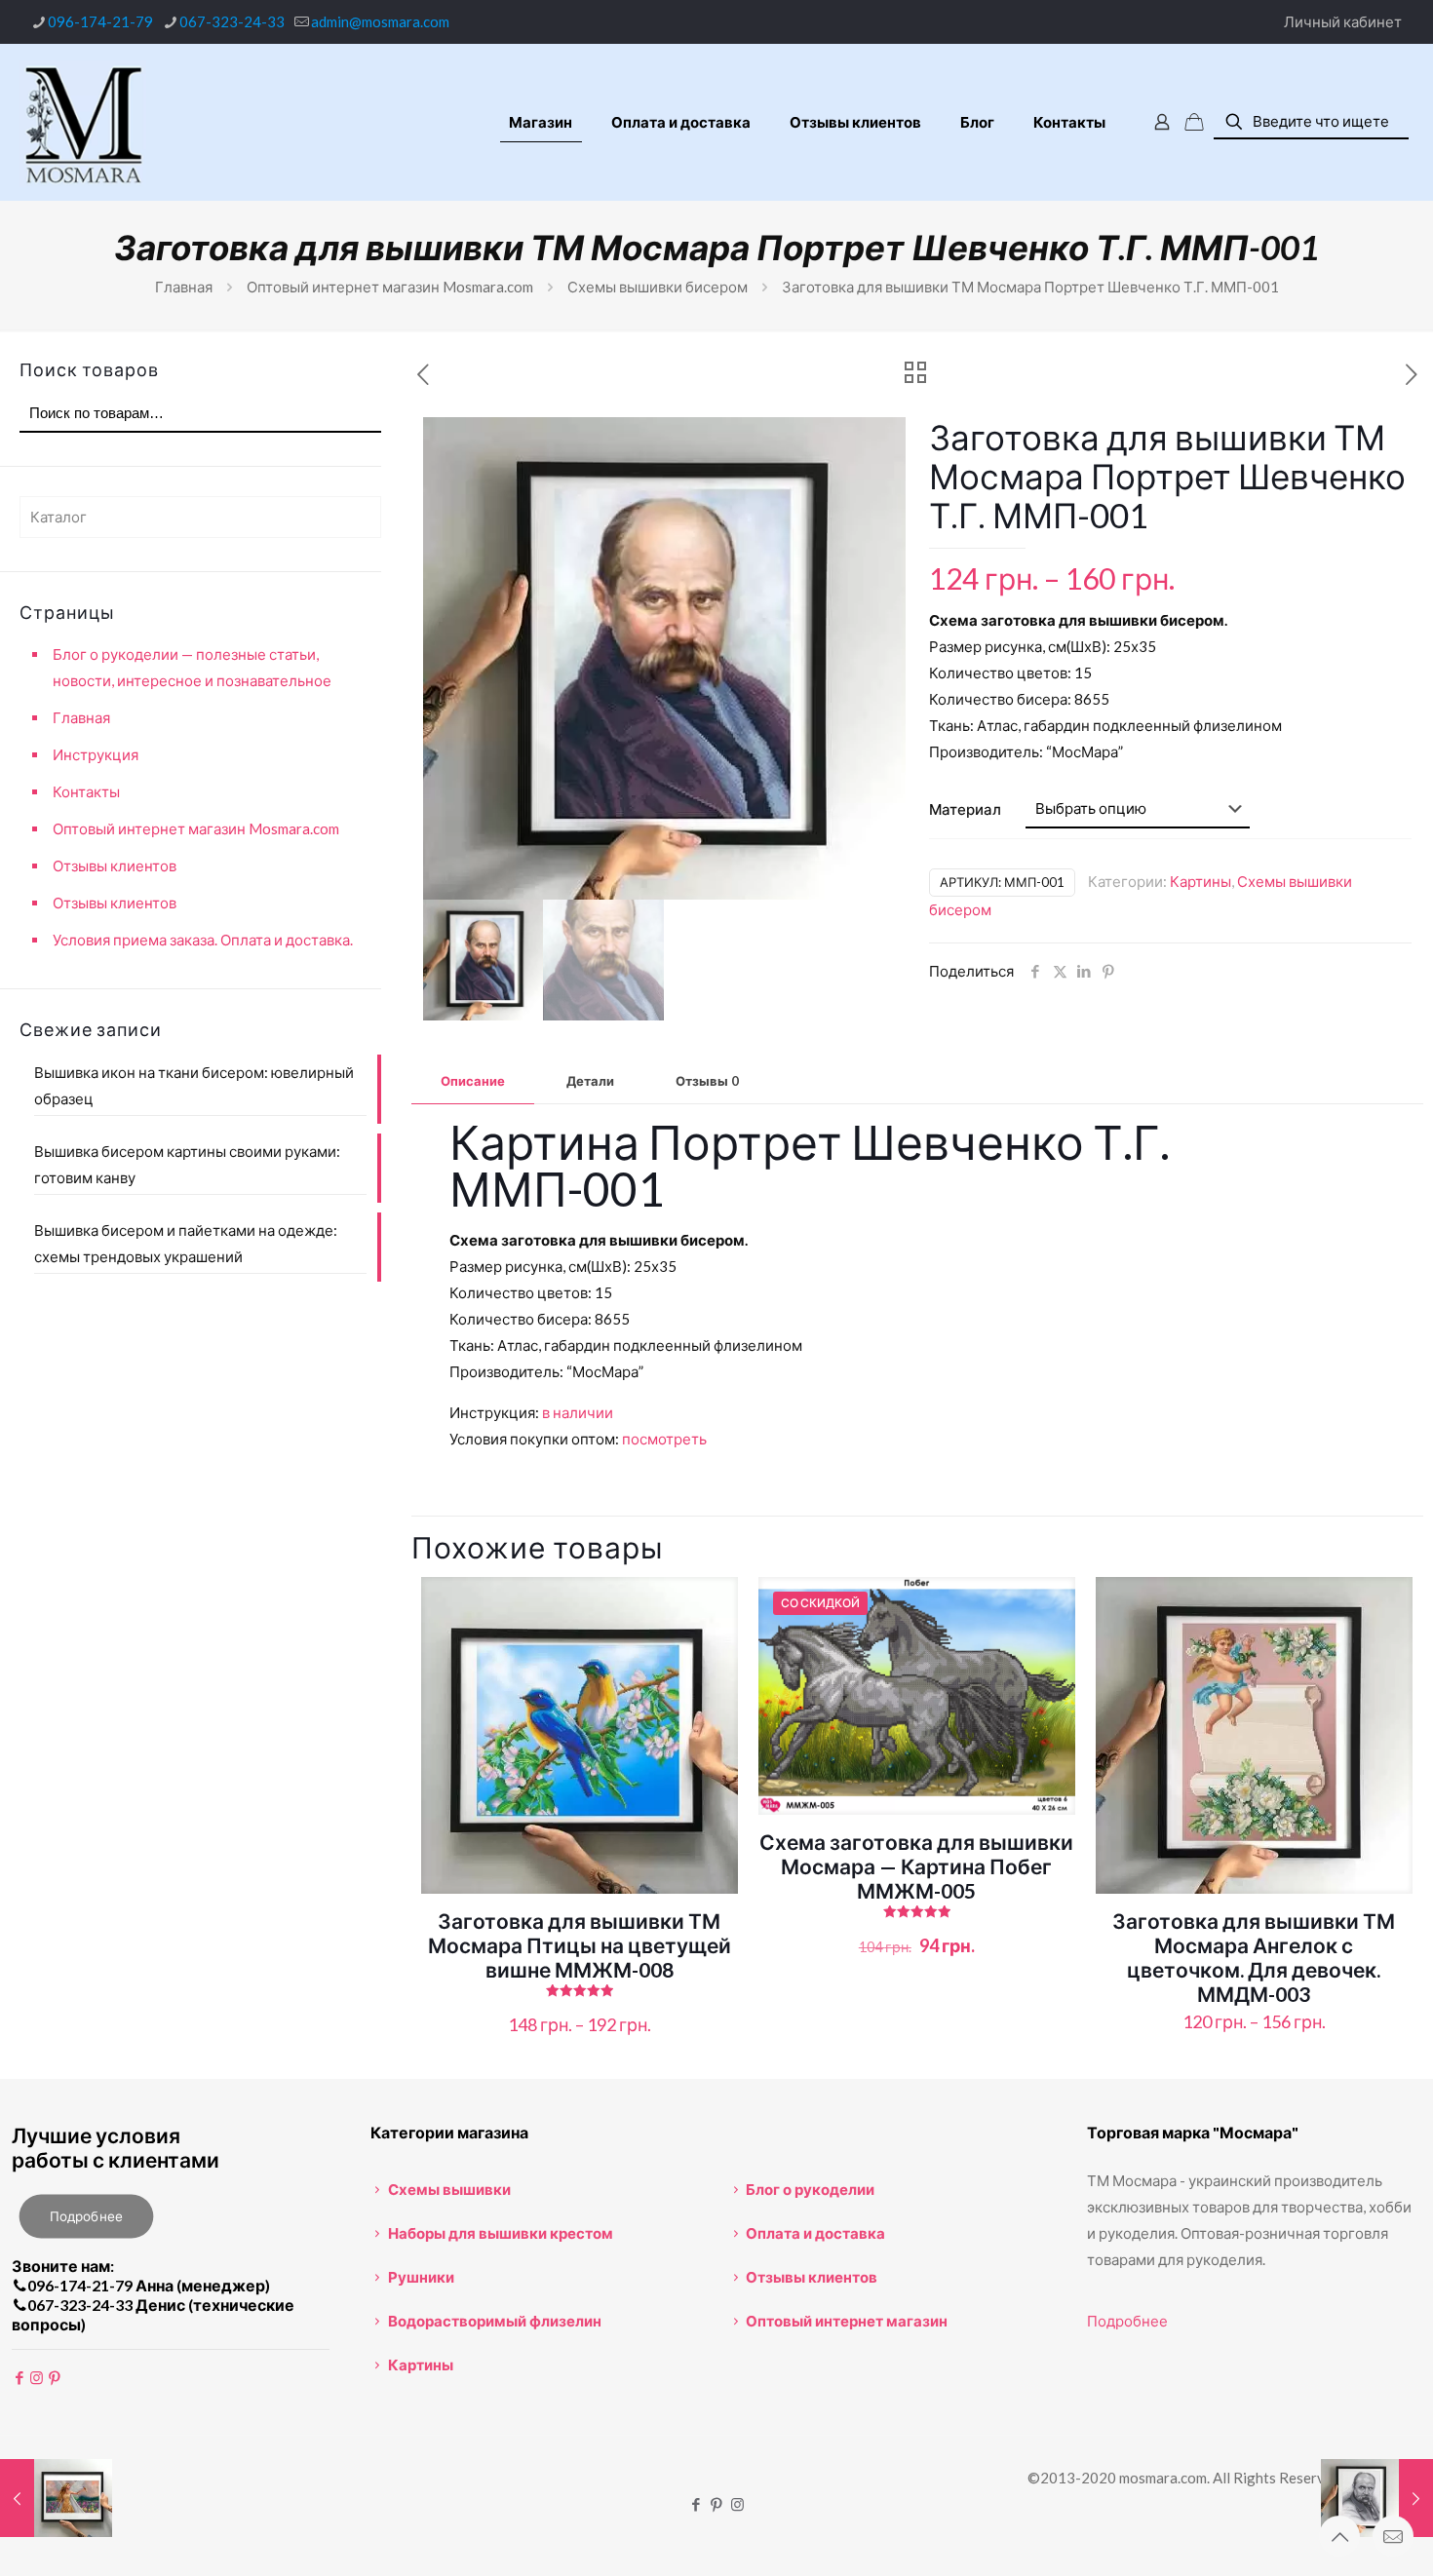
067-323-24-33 (232, 21)
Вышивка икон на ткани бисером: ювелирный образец (194, 1085)
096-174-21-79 (100, 21)
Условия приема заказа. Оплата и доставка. (203, 940)
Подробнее (1127, 2321)
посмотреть (664, 1439)
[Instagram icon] (737, 2504)
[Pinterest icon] (717, 2504)
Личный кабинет (1343, 21)
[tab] (473, 1081)
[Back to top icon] (1339, 2536)
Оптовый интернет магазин (847, 2321)
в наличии (578, 1412)
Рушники (421, 2277)
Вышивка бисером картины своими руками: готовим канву (187, 1164)
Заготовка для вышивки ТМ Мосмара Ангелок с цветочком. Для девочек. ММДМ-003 (1254, 1957)
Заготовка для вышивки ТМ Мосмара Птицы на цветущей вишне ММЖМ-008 (580, 1945)
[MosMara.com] (83, 122)
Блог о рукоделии (810, 2189)
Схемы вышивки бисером (658, 287)
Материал (965, 809)
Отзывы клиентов (115, 865)
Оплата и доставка (815, 2233)
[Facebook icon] (697, 2504)
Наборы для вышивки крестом (501, 2233)
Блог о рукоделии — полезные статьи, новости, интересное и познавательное (192, 667)
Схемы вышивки (449, 2189)
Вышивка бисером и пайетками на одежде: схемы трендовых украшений (186, 1243)
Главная (184, 287)
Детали (590, 1081)
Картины (1201, 881)
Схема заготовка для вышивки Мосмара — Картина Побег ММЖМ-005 (916, 1866)
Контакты (86, 791)
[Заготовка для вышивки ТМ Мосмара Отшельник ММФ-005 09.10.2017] (56, 2498)
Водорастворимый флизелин (495, 2321)
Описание (473, 1081)
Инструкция (96, 754)
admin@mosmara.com (380, 21)
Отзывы (707, 1081)
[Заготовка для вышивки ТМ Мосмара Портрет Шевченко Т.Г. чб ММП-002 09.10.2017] (1377, 2498)
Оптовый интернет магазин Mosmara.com (390, 287)
